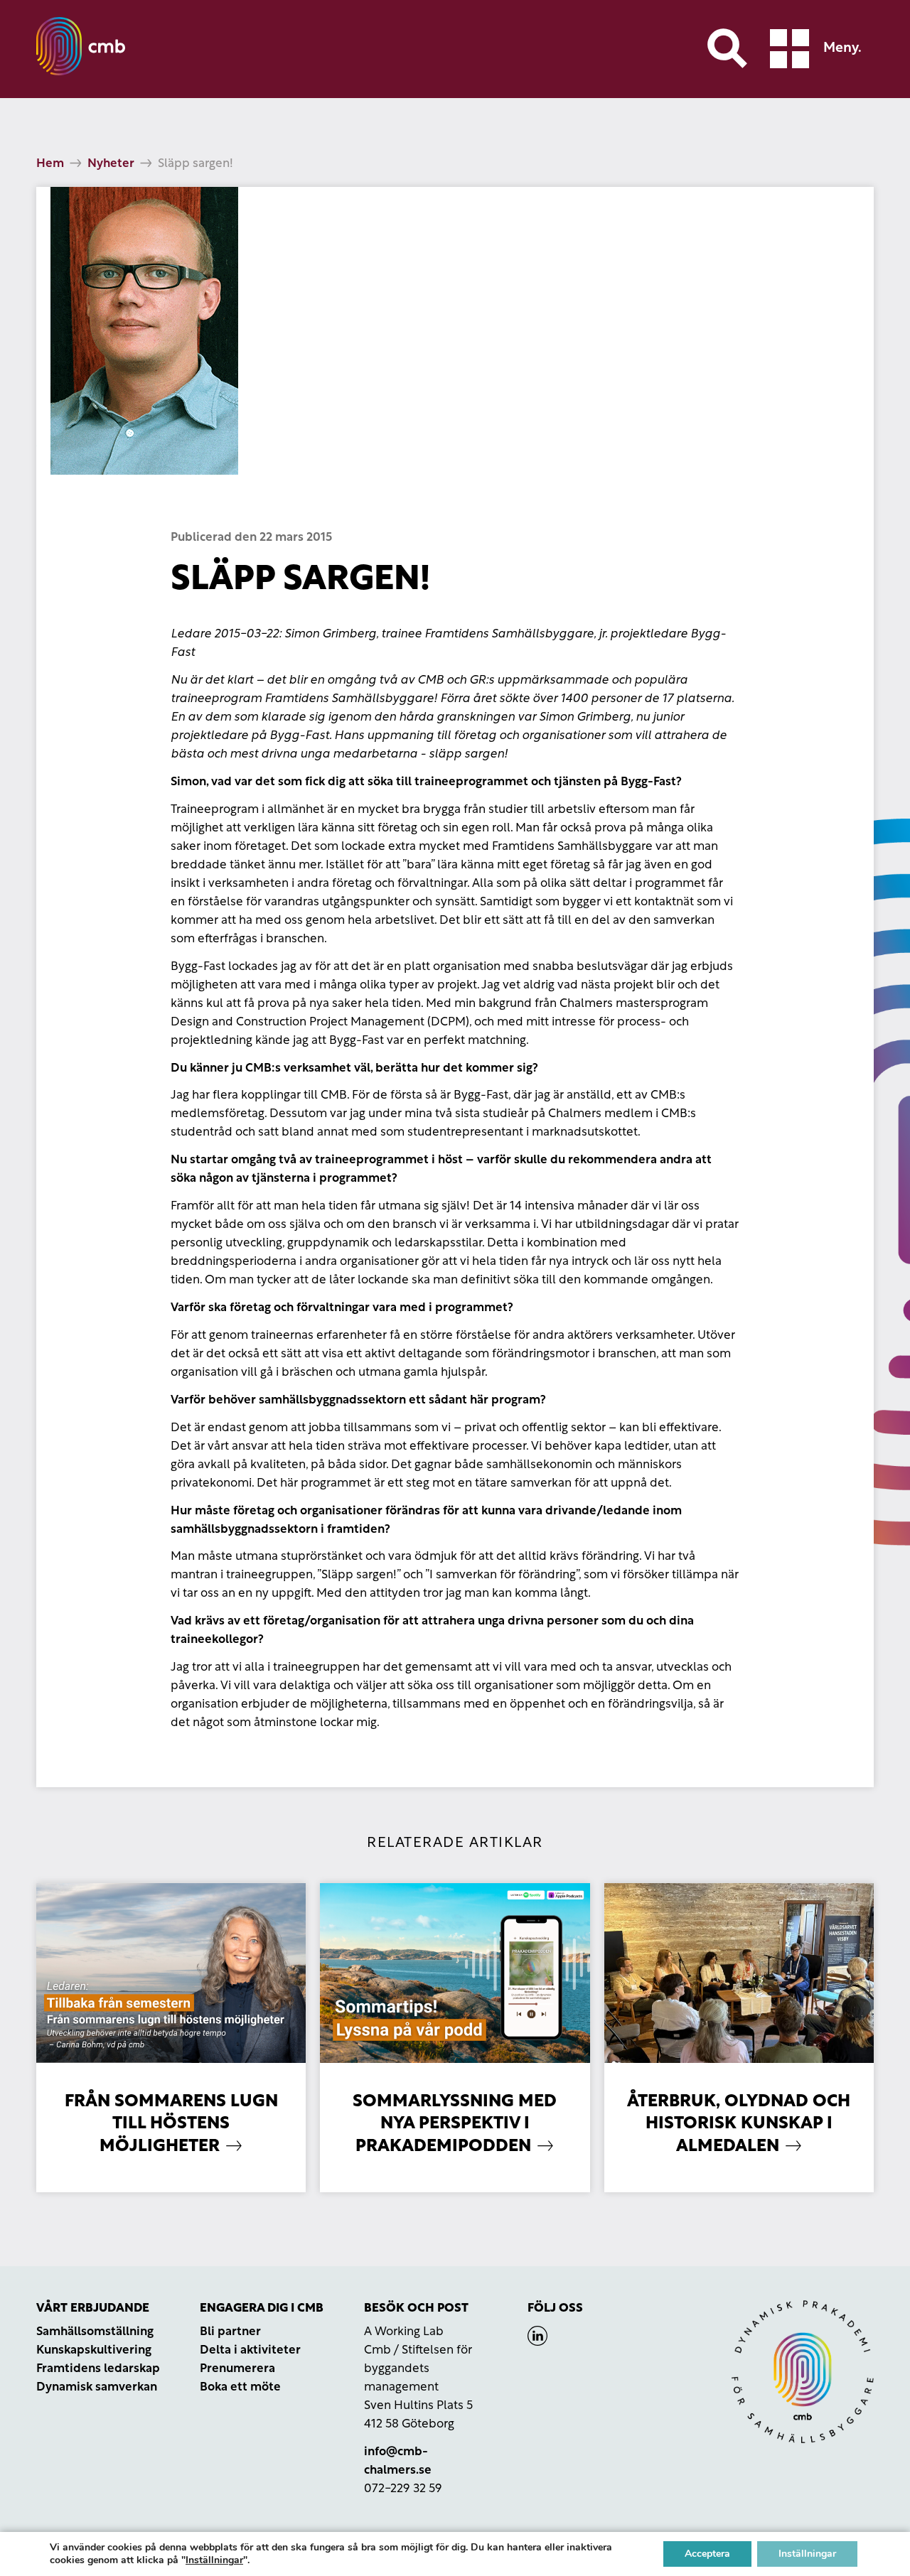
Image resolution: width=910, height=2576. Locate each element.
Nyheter (111, 164)
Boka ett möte (240, 2387)
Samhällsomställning (95, 2332)
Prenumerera (237, 2369)
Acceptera (707, 2554)
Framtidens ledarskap (98, 2369)
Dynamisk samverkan (97, 2387)
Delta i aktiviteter (250, 2350)
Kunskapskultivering (94, 2350)
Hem (50, 164)
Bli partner (230, 2332)
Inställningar (214, 2560)
